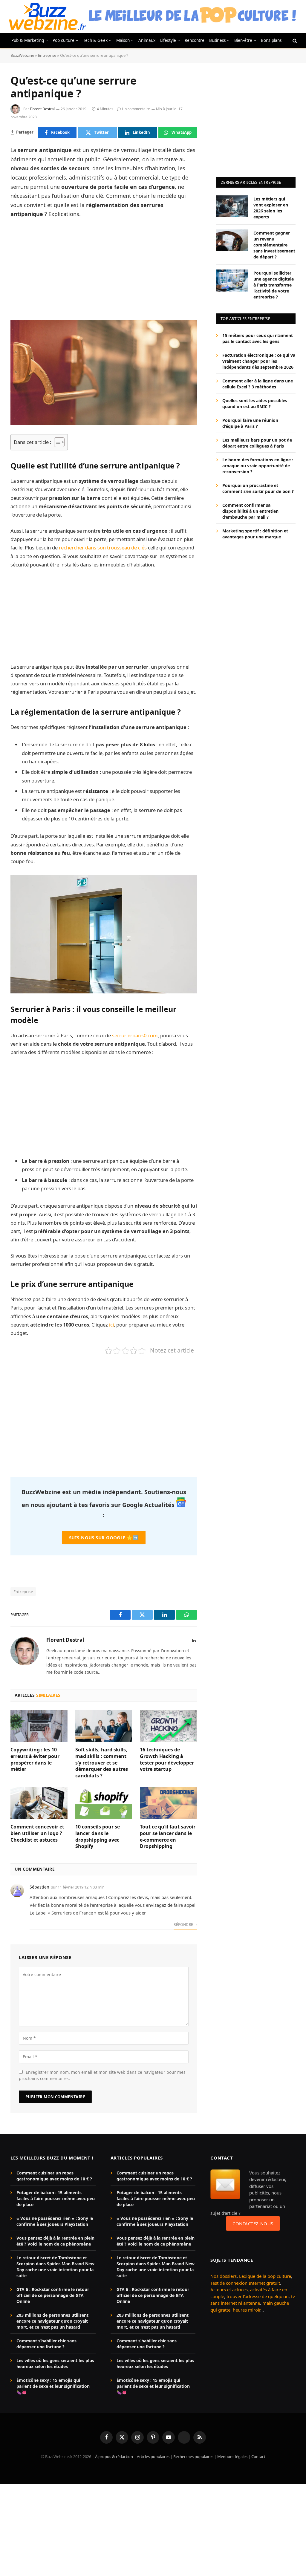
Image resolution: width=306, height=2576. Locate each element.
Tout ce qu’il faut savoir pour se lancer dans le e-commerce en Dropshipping (168, 1837)
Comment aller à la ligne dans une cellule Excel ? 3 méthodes (258, 384)
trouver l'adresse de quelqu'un (258, 2296)
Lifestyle (168, 40)
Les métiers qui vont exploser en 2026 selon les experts (271, 208)
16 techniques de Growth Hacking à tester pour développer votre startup (167, 1759)
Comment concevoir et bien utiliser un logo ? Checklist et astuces (37, 1833)
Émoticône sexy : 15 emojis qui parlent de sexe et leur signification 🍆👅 (53, 2386)
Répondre (184, 1925)
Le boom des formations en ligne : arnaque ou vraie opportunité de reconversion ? (258, 466)
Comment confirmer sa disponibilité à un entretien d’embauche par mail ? (250, 511)
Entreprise (47, 55)
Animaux (147, 40)
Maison (123, 40)
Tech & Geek (95, 40)
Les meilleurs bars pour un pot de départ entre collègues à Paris (257, 443)
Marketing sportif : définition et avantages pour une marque (255, 534)
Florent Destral (42, 109)
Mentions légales (232, 2456)
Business (217, 40)
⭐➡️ (104, 1537)
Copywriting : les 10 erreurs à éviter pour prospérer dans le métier (35, 1759)
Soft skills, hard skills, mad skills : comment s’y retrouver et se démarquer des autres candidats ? (102, 1763)
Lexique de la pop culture (265, 2276)
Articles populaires (153, 2456)
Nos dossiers (224, 2276)
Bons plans (271, 40)
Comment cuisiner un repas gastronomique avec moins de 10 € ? (54, 2176)
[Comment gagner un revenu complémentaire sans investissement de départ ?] (232, 240)
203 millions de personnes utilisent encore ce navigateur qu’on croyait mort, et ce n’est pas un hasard (52, 2321)
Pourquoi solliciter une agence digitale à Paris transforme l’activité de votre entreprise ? (274, 285)
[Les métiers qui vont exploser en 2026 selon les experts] (232, 206)
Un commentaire (136, 109)
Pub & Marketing (28, 40)
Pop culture (64, 40)
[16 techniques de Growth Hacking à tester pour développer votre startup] (168, 1726)
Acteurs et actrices (229, 2289)
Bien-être (243, 40)
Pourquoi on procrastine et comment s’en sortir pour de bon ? (258, 488)
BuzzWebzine (22, 55)
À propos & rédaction (114, 2456)
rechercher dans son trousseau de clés (103, 547)
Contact (258, 2456)
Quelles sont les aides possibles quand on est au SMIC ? (255, 403)
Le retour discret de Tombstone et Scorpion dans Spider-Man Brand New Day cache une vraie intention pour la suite (55, 2267)
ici (111, 1325)
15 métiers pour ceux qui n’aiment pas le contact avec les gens (258, 338)
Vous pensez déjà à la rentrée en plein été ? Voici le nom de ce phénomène (55, 2241)
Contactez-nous (253, 2223)
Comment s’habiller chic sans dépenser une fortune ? (46, 2344)
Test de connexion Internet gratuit (245, 2283)
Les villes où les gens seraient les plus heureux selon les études (55, 2363)
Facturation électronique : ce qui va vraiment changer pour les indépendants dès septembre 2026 (259, 361)
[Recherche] (294, 40)
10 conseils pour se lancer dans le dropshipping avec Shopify (98, 1837)
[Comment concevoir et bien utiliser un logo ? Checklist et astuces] (39, 1803)
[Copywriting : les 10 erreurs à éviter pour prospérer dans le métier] (39, 1726)
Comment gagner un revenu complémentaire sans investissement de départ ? (274, 245)
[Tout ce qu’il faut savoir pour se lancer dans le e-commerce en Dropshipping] (168, 1803)
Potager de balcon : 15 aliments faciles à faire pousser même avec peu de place (56, 2199)
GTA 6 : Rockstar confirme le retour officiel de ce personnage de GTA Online (53, 2295)
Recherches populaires (193, 2456)
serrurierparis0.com (135, 1035)
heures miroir (247, 2310)
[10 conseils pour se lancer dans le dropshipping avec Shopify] (104, 1803)
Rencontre (195, 40)
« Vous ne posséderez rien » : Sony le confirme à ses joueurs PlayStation (55, 2221)
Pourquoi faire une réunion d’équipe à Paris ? (250, 423)
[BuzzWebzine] (47, 16)
